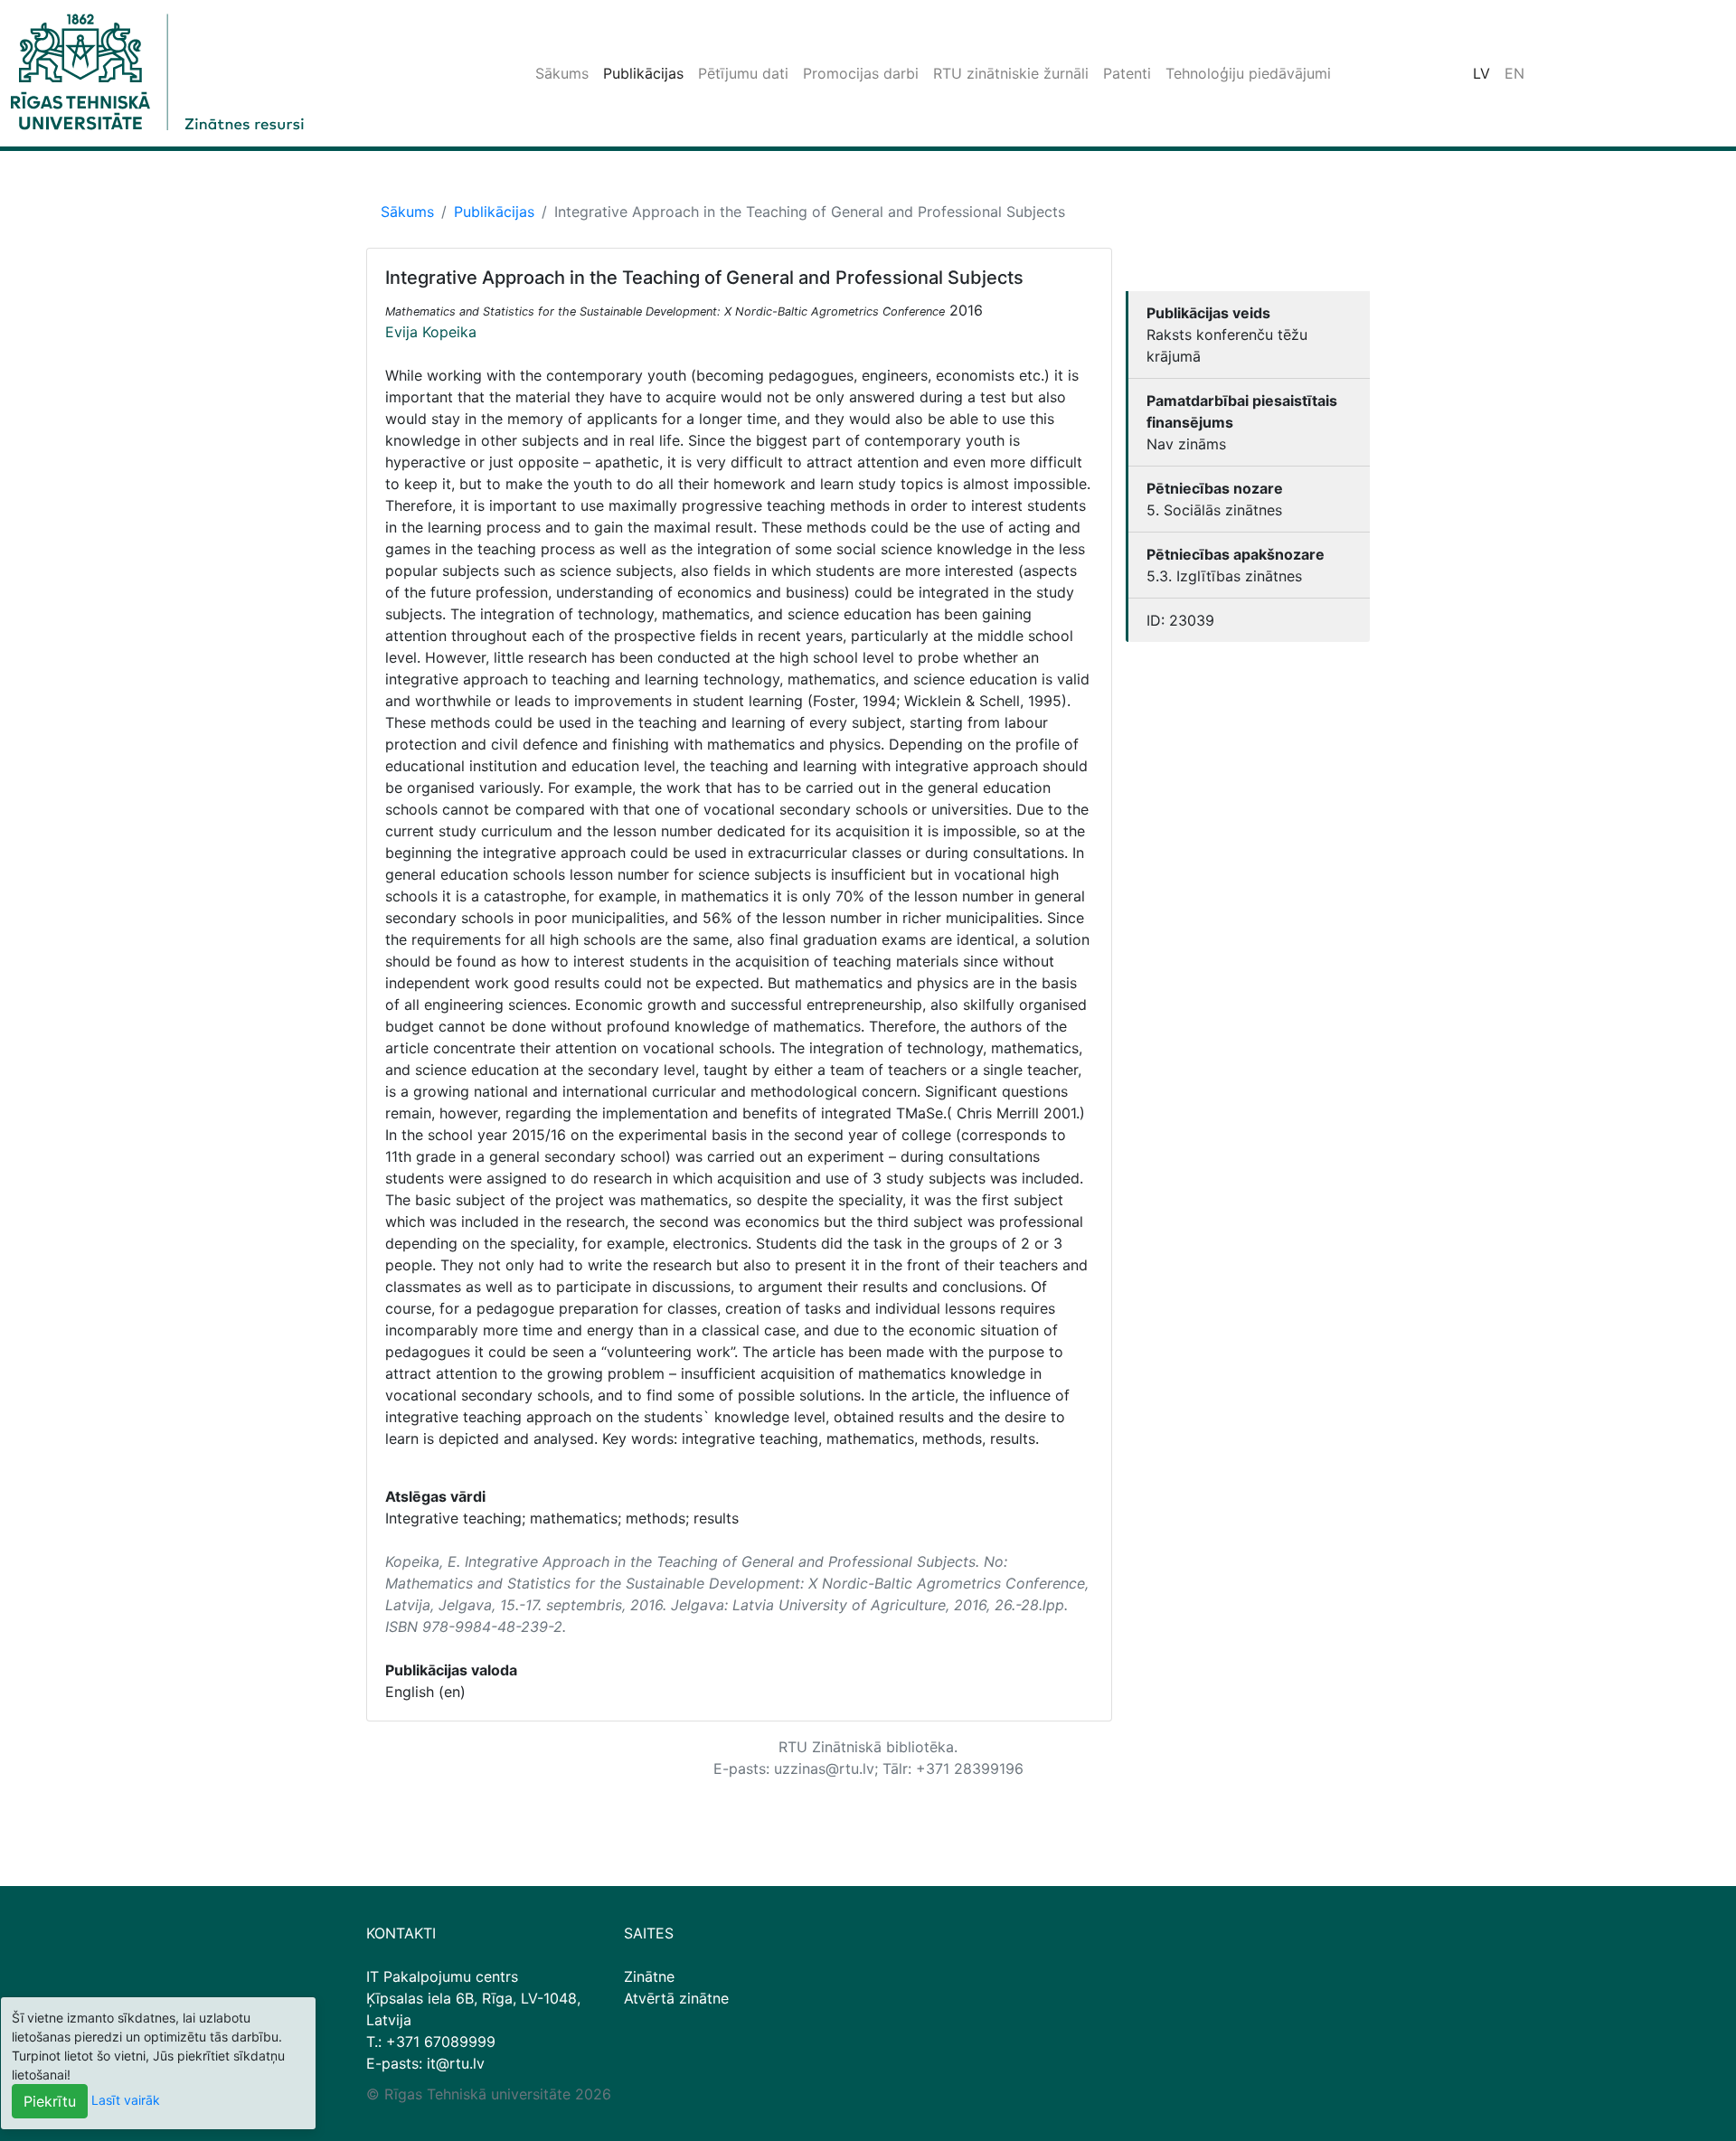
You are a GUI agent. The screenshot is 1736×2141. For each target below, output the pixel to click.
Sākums (562, 73)
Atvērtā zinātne (676, 1998)
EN (1514, 73)
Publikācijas (643, 73)
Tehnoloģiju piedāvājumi (1248, 73)
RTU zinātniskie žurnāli (1011, 73)
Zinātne (649, 1976)
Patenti (1127, 73)
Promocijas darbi (861, 73)
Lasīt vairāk (126, 2100)
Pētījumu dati (743, 73)
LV (1481, 73)
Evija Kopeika (431, 332)
